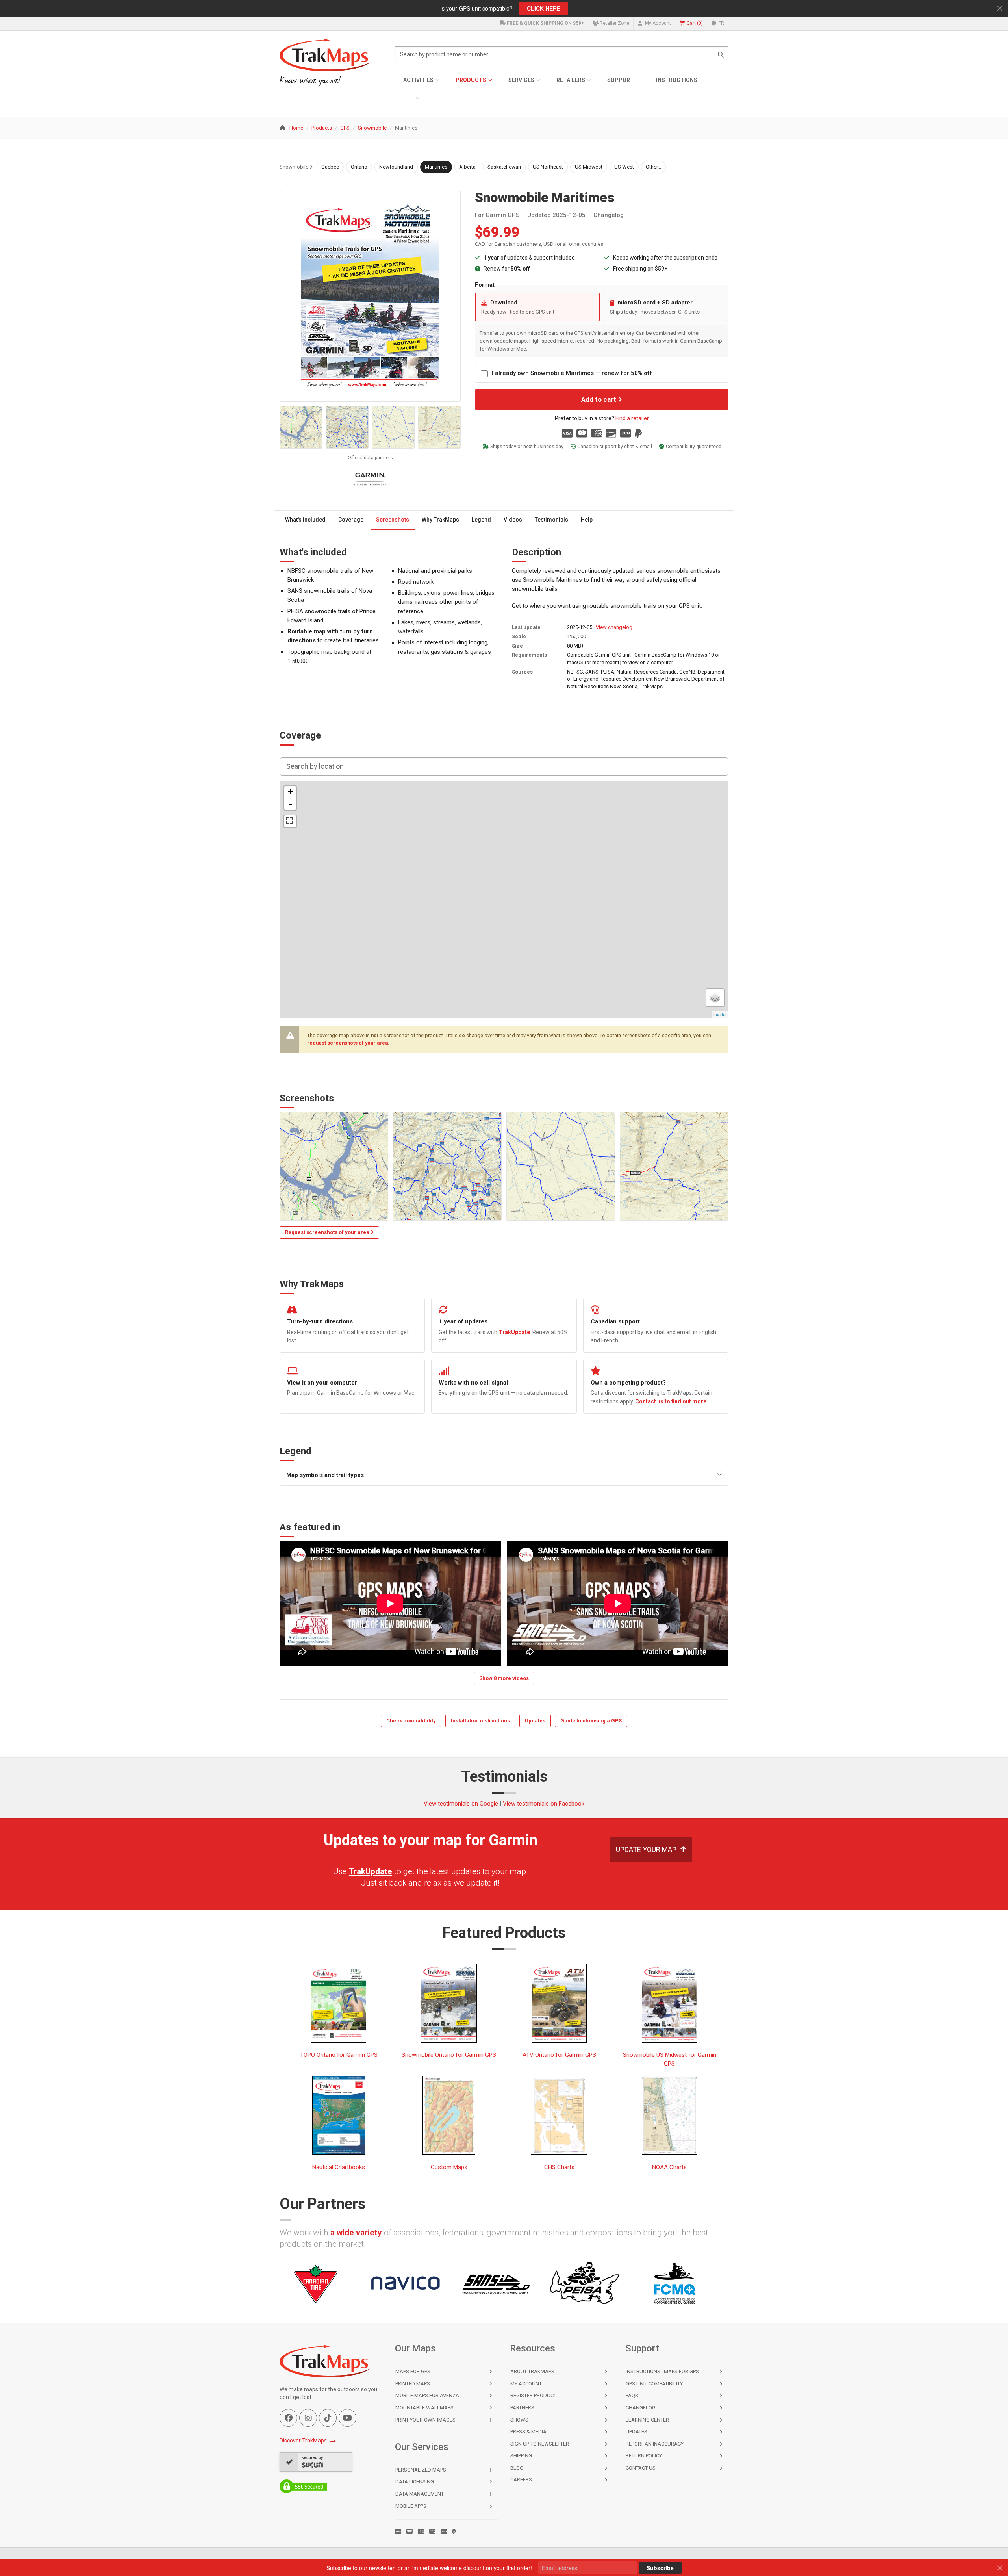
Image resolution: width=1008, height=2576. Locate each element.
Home (296, 128)
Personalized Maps (421, 2470)
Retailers (571, 80)
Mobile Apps (411, 2506)
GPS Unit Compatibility (654, 2384)
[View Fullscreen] (290, 821)
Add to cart (599, 399)
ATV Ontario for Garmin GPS (559, 2055)
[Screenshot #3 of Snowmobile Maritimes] (393, 427)
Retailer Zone (614, 23)
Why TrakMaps (440, 520)
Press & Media (528, 2432)
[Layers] (715, 998)
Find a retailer (632, 418)
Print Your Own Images (425, 2420)
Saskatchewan (504, 167)
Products (471, 80)
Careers (521, 2480)
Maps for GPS (413, 2371)
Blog (517, 2468)
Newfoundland (396, 167)
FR (721, 23)
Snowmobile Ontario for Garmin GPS (449, 2055)
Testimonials (551, 520)
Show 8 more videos (504, 1678)
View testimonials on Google (461, 1804)
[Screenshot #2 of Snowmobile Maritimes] (347, 427)
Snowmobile (372, 128)
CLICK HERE (544, 8)
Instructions (677, 80)
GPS (345, 128)
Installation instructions (480, 1721)
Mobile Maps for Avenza (427, 2395)
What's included (305, 520)
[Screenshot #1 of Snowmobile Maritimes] (301, 427)
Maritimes (436, 167)
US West (624, 167)
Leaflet (720, 1014)
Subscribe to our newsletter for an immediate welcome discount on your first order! (429, 2568)
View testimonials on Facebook (544, 1804)
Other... (653, 167)
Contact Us (641, 2468)
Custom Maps (449, 2167)
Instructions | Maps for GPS (662, 2371)
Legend (481, 520)
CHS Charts (559, 2167)
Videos (513, 520)
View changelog (614, 627)
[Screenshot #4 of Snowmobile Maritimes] (439, 427)
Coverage (351, 520)
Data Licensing (415, 2482)
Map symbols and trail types (325, 1475)
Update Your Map (646, 1849)
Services (521, 80)
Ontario (359, 167)
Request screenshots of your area (328, 1232)
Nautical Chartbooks (339, 2167)
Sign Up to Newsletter (540, 2444)
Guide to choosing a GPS (591, 1721)
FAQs (632, 2395)
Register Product (533, 2395)
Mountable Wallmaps (424, 2408)
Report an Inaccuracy (655, 2444)
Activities (418, 80)
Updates (535, 1721)
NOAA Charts (669, 2167)
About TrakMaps (532, 2371)
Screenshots (393, 520)
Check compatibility (411, 1721)
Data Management (420, 2494)
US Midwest (589, 167)
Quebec (330, 167)
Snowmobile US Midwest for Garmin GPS (670, 2059)
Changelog (609, 215)
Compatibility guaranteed (694, 446)
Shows (519, 2420)
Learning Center (647, 2420)
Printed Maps (413, 2384)
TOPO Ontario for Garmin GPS (339, 2055)
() (695, 23)
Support (621, 80)
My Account (657, 23)
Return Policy (644, 2456)
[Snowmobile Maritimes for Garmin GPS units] (370, 296)
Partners (522, 2408)
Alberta (467, 167)
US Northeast (548, 167)
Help (587, 520)
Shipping (521, 2456)
